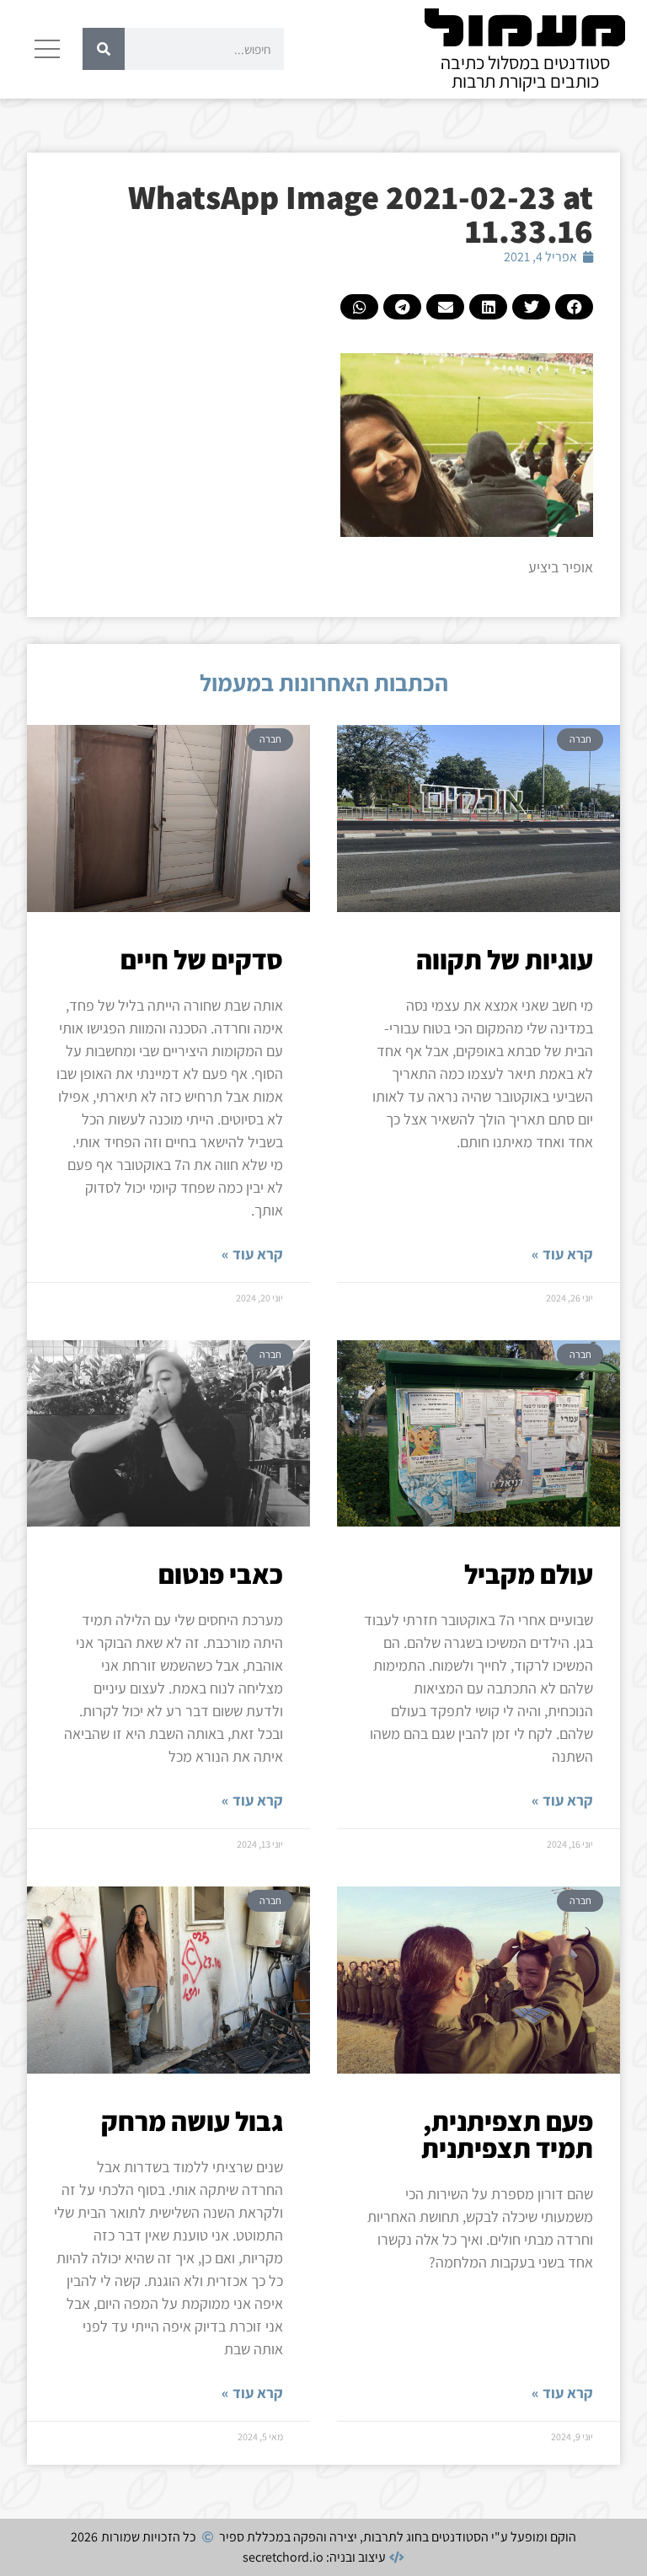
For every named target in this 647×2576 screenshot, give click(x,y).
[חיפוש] (104, 49)
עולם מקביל (529, 1574)
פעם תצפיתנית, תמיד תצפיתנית (507, 2134)
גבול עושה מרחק (192, 2121)
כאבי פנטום (221, 1574)
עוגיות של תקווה (505, 959)
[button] (574, 307)
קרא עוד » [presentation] (562, 1254)
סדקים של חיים (202, 959)
